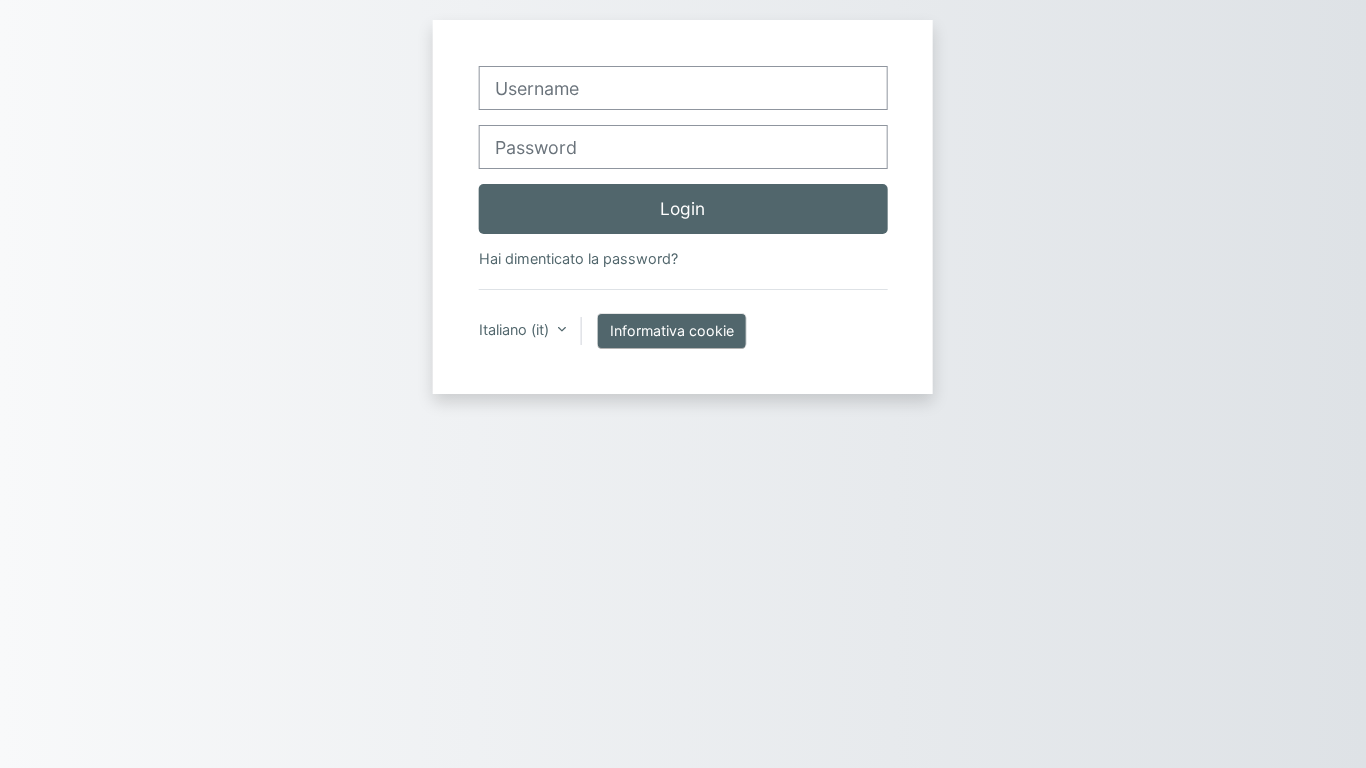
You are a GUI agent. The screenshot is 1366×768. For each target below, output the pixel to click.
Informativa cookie (672, 330)
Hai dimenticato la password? (578, 258)
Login (682, 208)
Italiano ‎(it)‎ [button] (516, 329)
